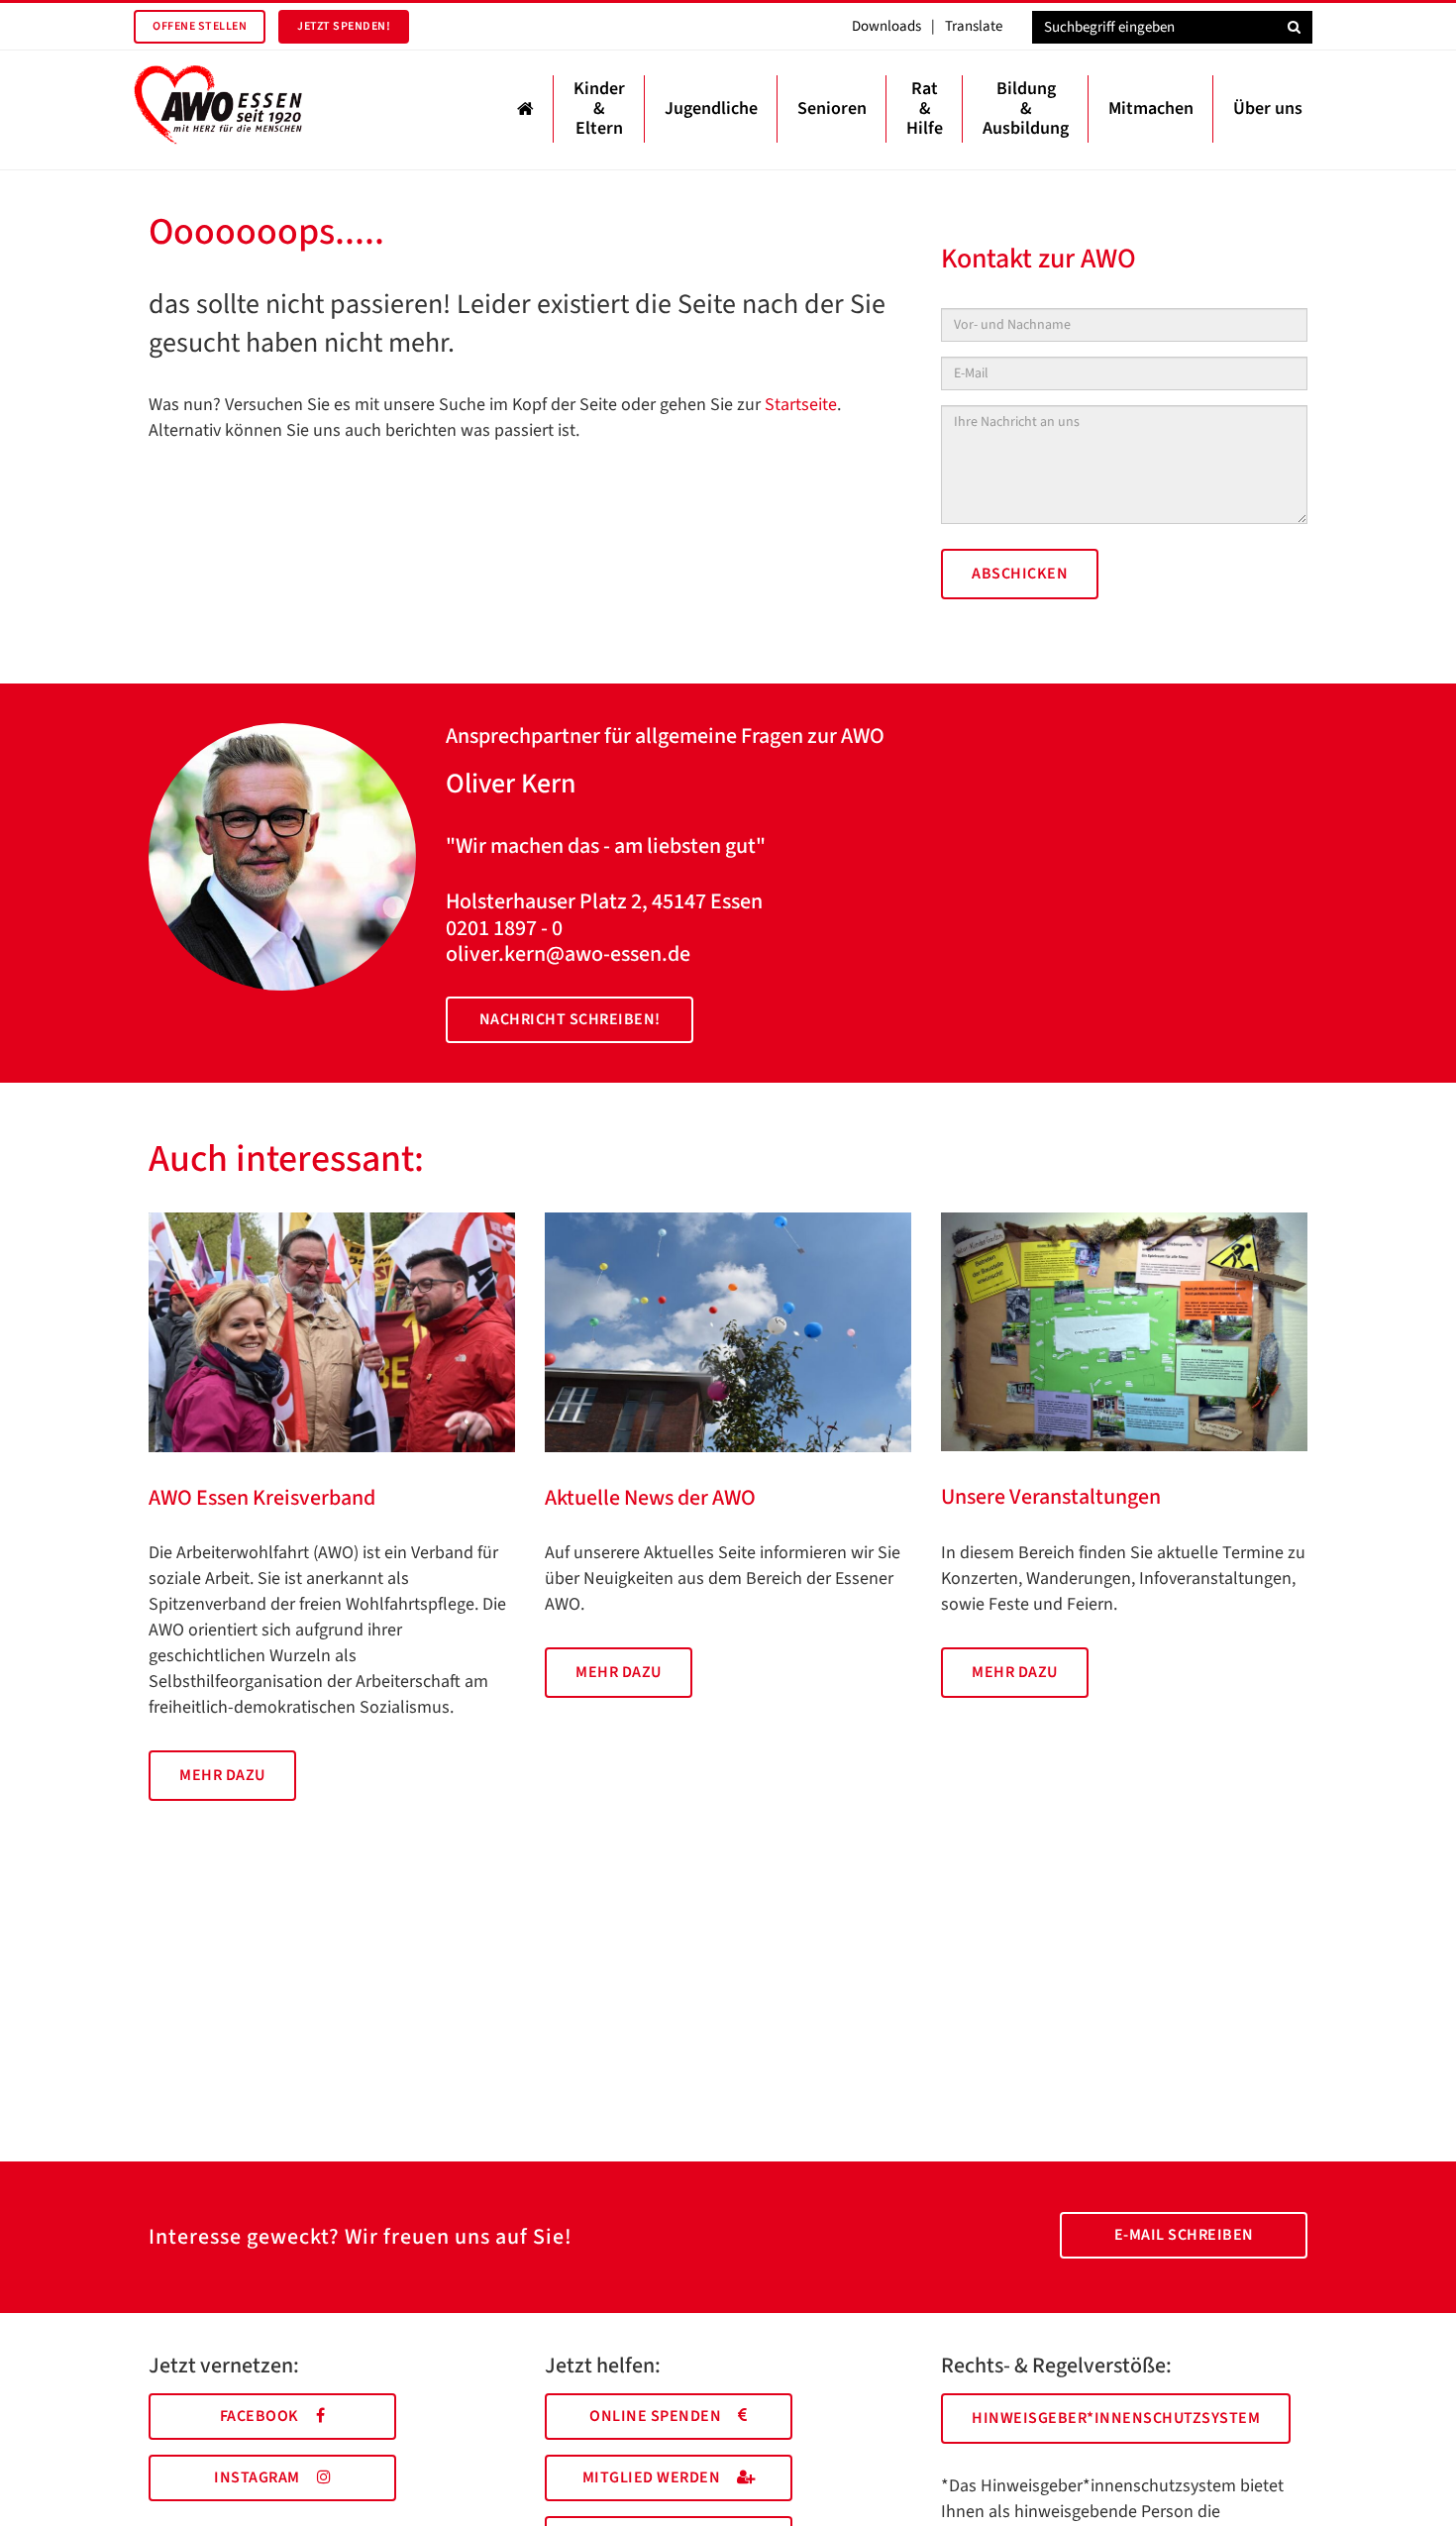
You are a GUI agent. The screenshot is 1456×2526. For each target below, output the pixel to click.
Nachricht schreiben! (570, 1019)
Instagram (257, 2477)
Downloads (886, 26)
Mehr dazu (222, 1775)
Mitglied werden (652, 2477)
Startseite (801, 405)
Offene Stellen (200, 26)
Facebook (260, 2416)
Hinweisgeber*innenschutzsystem (1116, 2418)
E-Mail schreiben (1184, 2235)
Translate (974, 26)
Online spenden (655, 2416)
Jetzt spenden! (344, 26)
